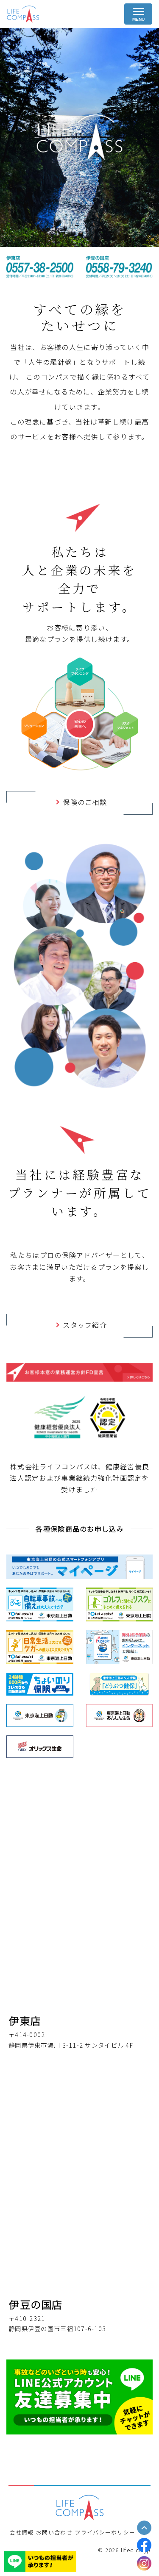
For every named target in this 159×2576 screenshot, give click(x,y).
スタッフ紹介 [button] (85, 1326)
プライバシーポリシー (105, 2533)
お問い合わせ (54, 2533)
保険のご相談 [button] (85, 803)
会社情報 (22, 2533)
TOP (144, 2527)
